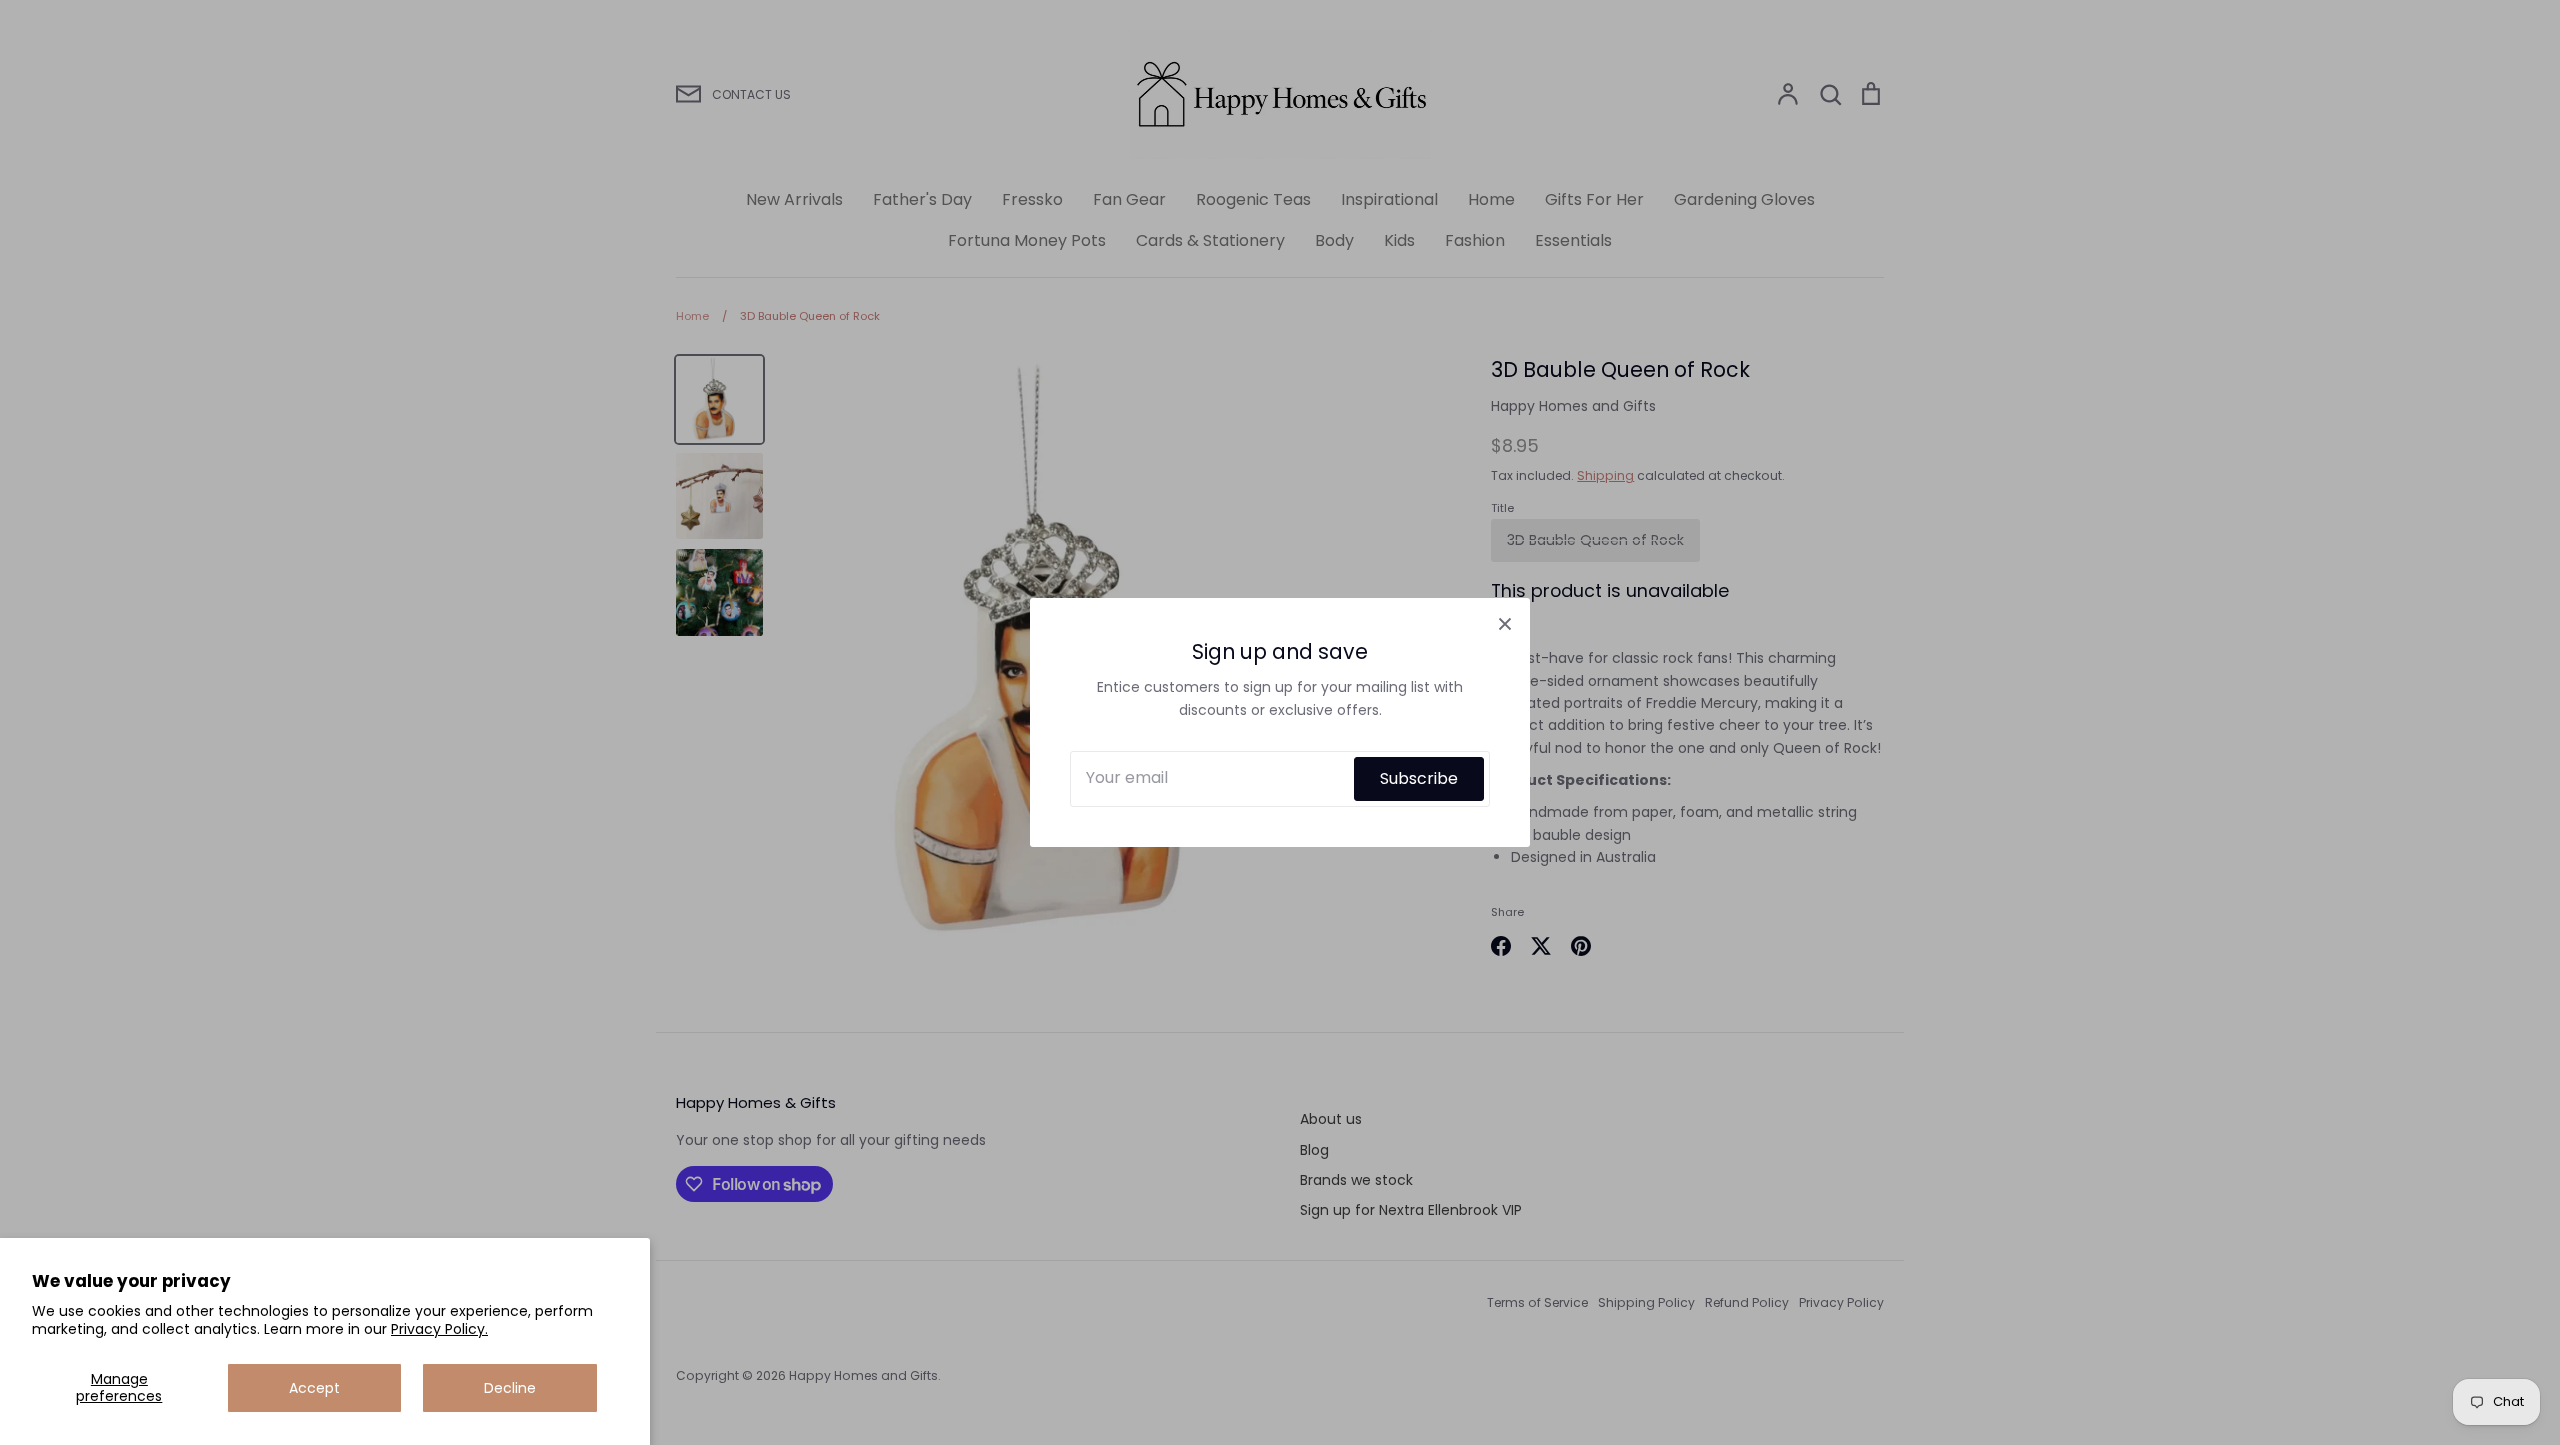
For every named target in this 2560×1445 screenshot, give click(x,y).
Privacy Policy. (439, 1329)
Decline (510, 1388)
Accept (314, 1388)
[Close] (1505, 623)
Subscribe (1419, 778)
